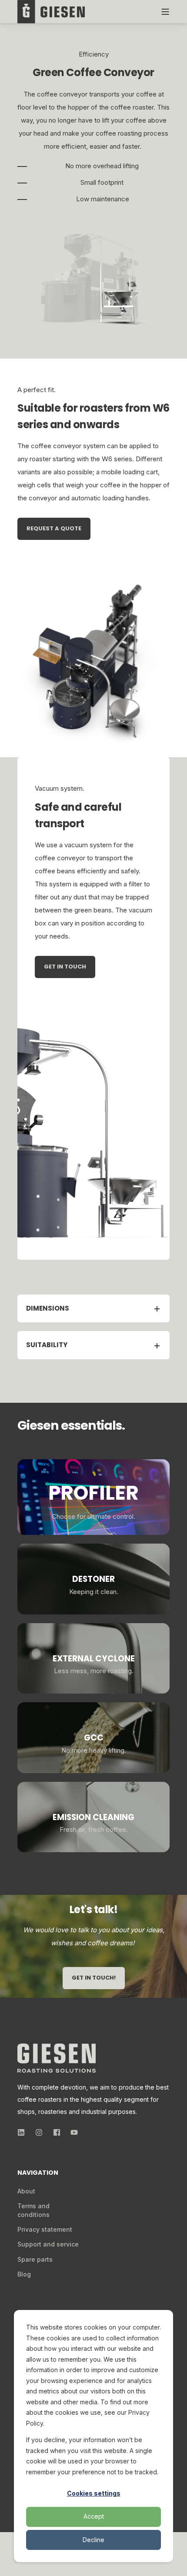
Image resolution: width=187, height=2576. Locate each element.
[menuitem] (26, 2191)
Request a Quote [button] (54, 528)
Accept (94, 2516)
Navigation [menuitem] (38, 2173)
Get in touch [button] (65, 967)
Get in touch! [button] (94, 1978)
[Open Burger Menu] (165, 12)
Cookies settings (94, 2493)
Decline (93, 2540)
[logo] (57, 2058)
